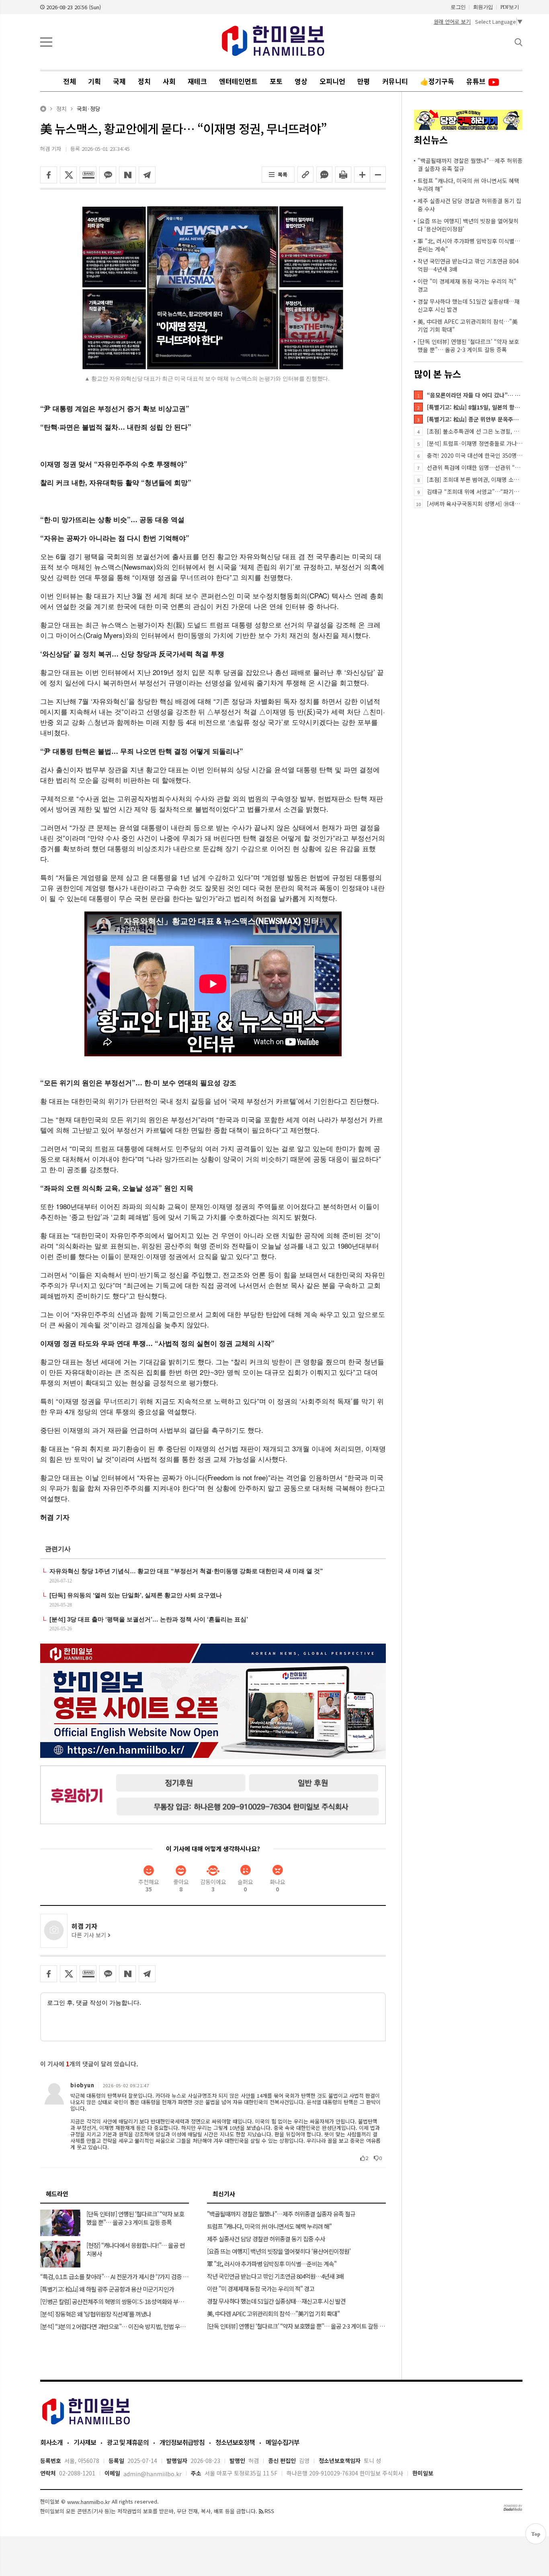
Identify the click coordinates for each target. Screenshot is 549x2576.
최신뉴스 (431, 140)
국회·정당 (89, 109)
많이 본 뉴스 (437, 374)
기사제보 (85, 2442)
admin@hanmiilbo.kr (153, 2474)
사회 (169, 81)
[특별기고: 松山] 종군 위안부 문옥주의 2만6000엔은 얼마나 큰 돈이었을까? (475, 419)
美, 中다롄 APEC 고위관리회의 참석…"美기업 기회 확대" (468, 325)
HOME (43, 109)
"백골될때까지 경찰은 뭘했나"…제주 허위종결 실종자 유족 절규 (470, 165)
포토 (276, 81)
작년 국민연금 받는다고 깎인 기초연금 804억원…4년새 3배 (468, 265)
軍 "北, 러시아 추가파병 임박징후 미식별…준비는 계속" (469, 245)
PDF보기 (510, 7)
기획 (94, 81)
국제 (119, 81)
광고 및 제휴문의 (128, 2442)
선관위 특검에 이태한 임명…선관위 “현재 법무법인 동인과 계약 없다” (475, 467)
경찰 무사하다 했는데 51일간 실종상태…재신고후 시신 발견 (469, 305)
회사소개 (51, 2442)
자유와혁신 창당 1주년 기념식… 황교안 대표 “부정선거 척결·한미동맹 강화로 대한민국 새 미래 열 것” (186, 1571)
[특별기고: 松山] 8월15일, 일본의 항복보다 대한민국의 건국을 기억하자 (475, 407)
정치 (144, 81)
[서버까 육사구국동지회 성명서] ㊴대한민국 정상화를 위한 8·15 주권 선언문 (475, 504)
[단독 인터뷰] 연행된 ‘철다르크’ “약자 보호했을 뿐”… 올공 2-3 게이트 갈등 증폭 (468, 346)
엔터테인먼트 (238, 81)
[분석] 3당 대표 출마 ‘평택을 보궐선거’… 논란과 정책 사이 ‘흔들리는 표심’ (149, 1619)
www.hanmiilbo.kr (89, 2502)
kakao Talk (108, 175)
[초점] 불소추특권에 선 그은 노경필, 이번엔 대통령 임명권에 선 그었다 (475, 431)
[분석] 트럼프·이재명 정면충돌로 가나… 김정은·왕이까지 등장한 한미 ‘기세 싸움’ (475, 443)
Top (536, 2534)
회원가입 (483, 7)
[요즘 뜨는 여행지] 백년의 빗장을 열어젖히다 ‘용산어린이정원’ (468, 225)
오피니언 (332, 81)
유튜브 (477, 81)
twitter (68, 175)
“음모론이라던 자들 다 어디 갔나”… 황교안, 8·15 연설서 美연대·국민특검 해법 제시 (475, 395)
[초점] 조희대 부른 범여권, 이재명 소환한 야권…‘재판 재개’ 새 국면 (475, 479)
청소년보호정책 (235, 2442)
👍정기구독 (437, 81)
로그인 (458, 7)
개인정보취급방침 (182, 2442)
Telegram (147, 175)
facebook (49, 175)
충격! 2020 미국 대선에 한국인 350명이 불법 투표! (475, 455)
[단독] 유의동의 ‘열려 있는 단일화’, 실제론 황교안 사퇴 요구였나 (136, 1595)
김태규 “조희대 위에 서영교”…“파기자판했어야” (475, 492)
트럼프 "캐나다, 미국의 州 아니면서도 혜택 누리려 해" (468, 185)
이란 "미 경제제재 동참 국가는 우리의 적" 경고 (467, 285)
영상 (301, 81)
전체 (70, 81)
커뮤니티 (395, 81)
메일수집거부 (283, 2442)
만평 (364, 81)
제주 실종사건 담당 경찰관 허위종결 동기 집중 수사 (469, 205)
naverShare (127, 175)
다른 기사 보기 (90, 1935)
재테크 (197, 81)
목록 (283, 174)
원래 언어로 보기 (452, 22)
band (88, 175)
